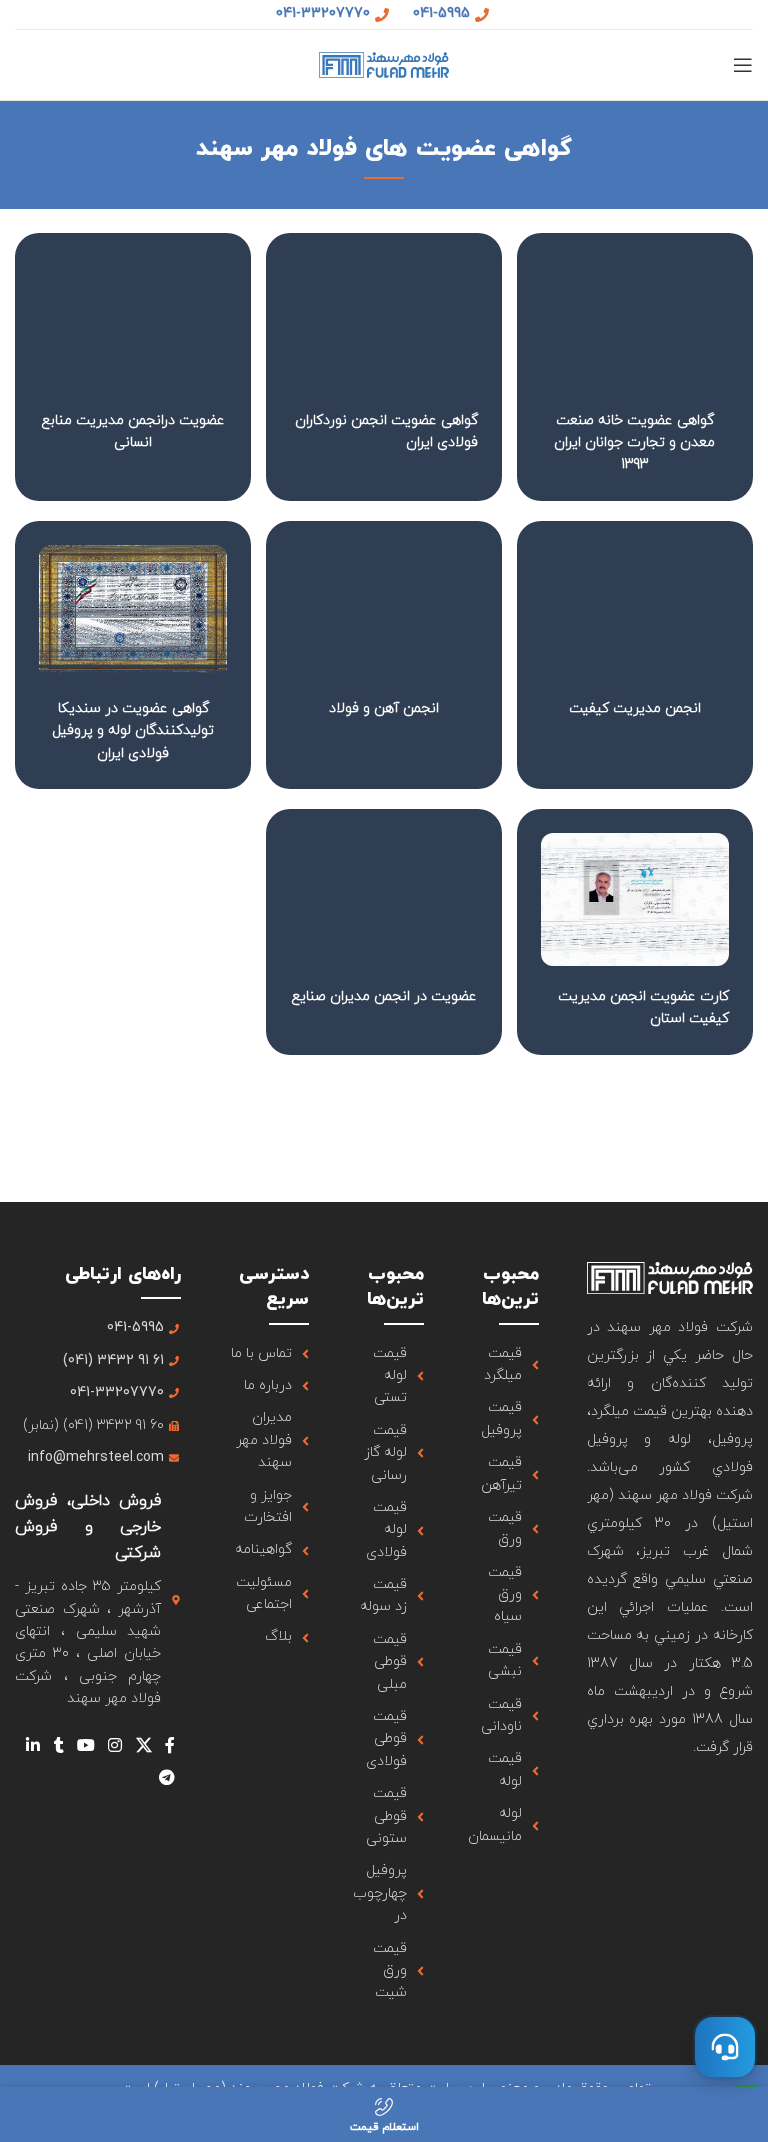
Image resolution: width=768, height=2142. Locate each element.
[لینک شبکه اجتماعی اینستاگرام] (115, 1746)
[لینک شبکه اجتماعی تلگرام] (166, 1779)
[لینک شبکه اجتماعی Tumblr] (58, 1746)
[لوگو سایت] (384, 63)
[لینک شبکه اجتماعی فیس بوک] (169, 1746)
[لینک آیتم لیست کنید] (505, 1365)
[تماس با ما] (725, 2047)
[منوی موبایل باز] (743, 65)
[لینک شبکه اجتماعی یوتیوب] (85, 1746)
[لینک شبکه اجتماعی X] (143, 1746)
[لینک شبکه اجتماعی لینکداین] (33, 1746)
